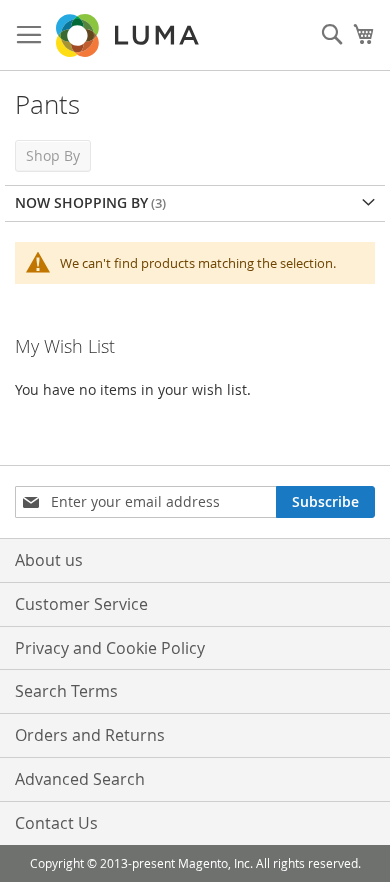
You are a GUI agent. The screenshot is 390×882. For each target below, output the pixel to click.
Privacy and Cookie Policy (110, 648)
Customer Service (81, 604)
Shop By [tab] (53, 155)
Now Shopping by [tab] (81, 202)
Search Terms (66, 691)
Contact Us (56, 823)
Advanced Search (80, 779)
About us (49, 560)
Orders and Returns (90, 735)
